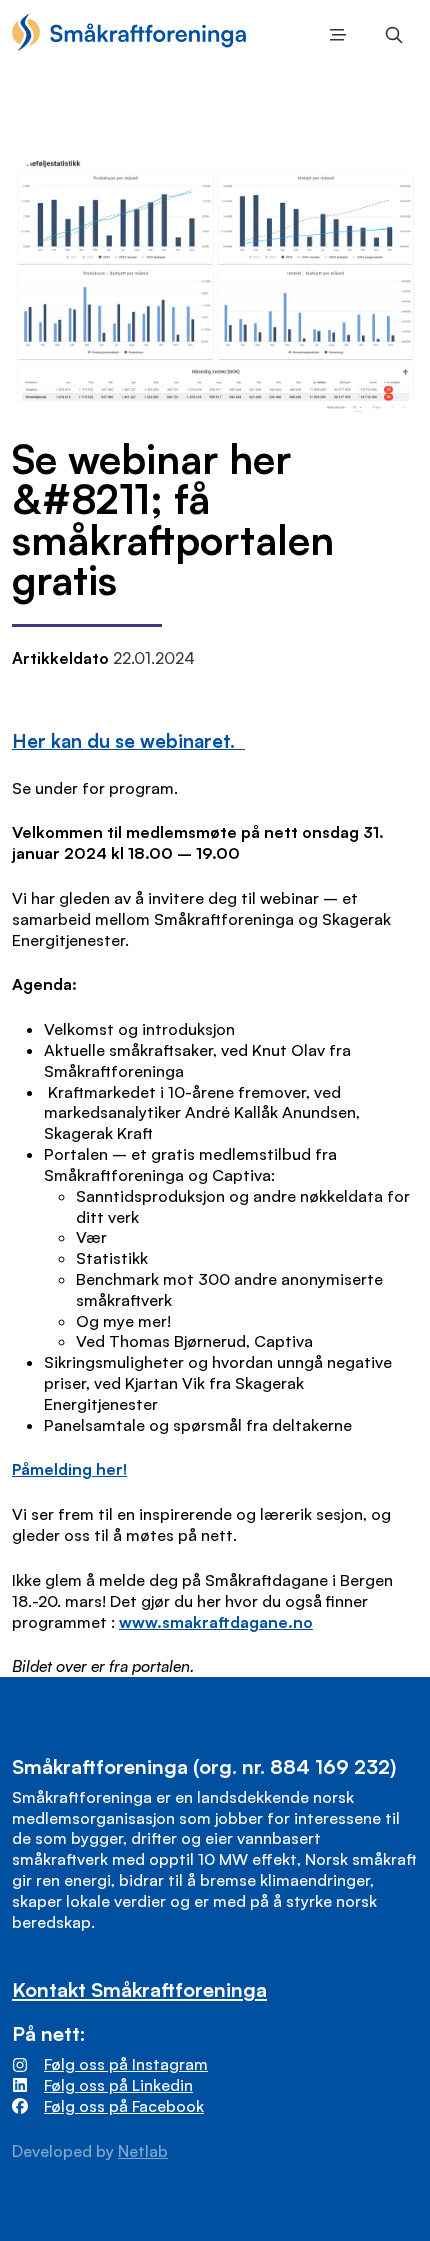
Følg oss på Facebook (124, 2106)
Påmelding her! (69, 1469)
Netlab (143, 2151)
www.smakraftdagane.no (216, 1622)
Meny (334, 35)
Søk (390, 35)
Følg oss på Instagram (126, 2064)
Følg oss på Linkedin (118, 2085)
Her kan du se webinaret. (128, 740)
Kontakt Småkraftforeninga (139, 1989)
